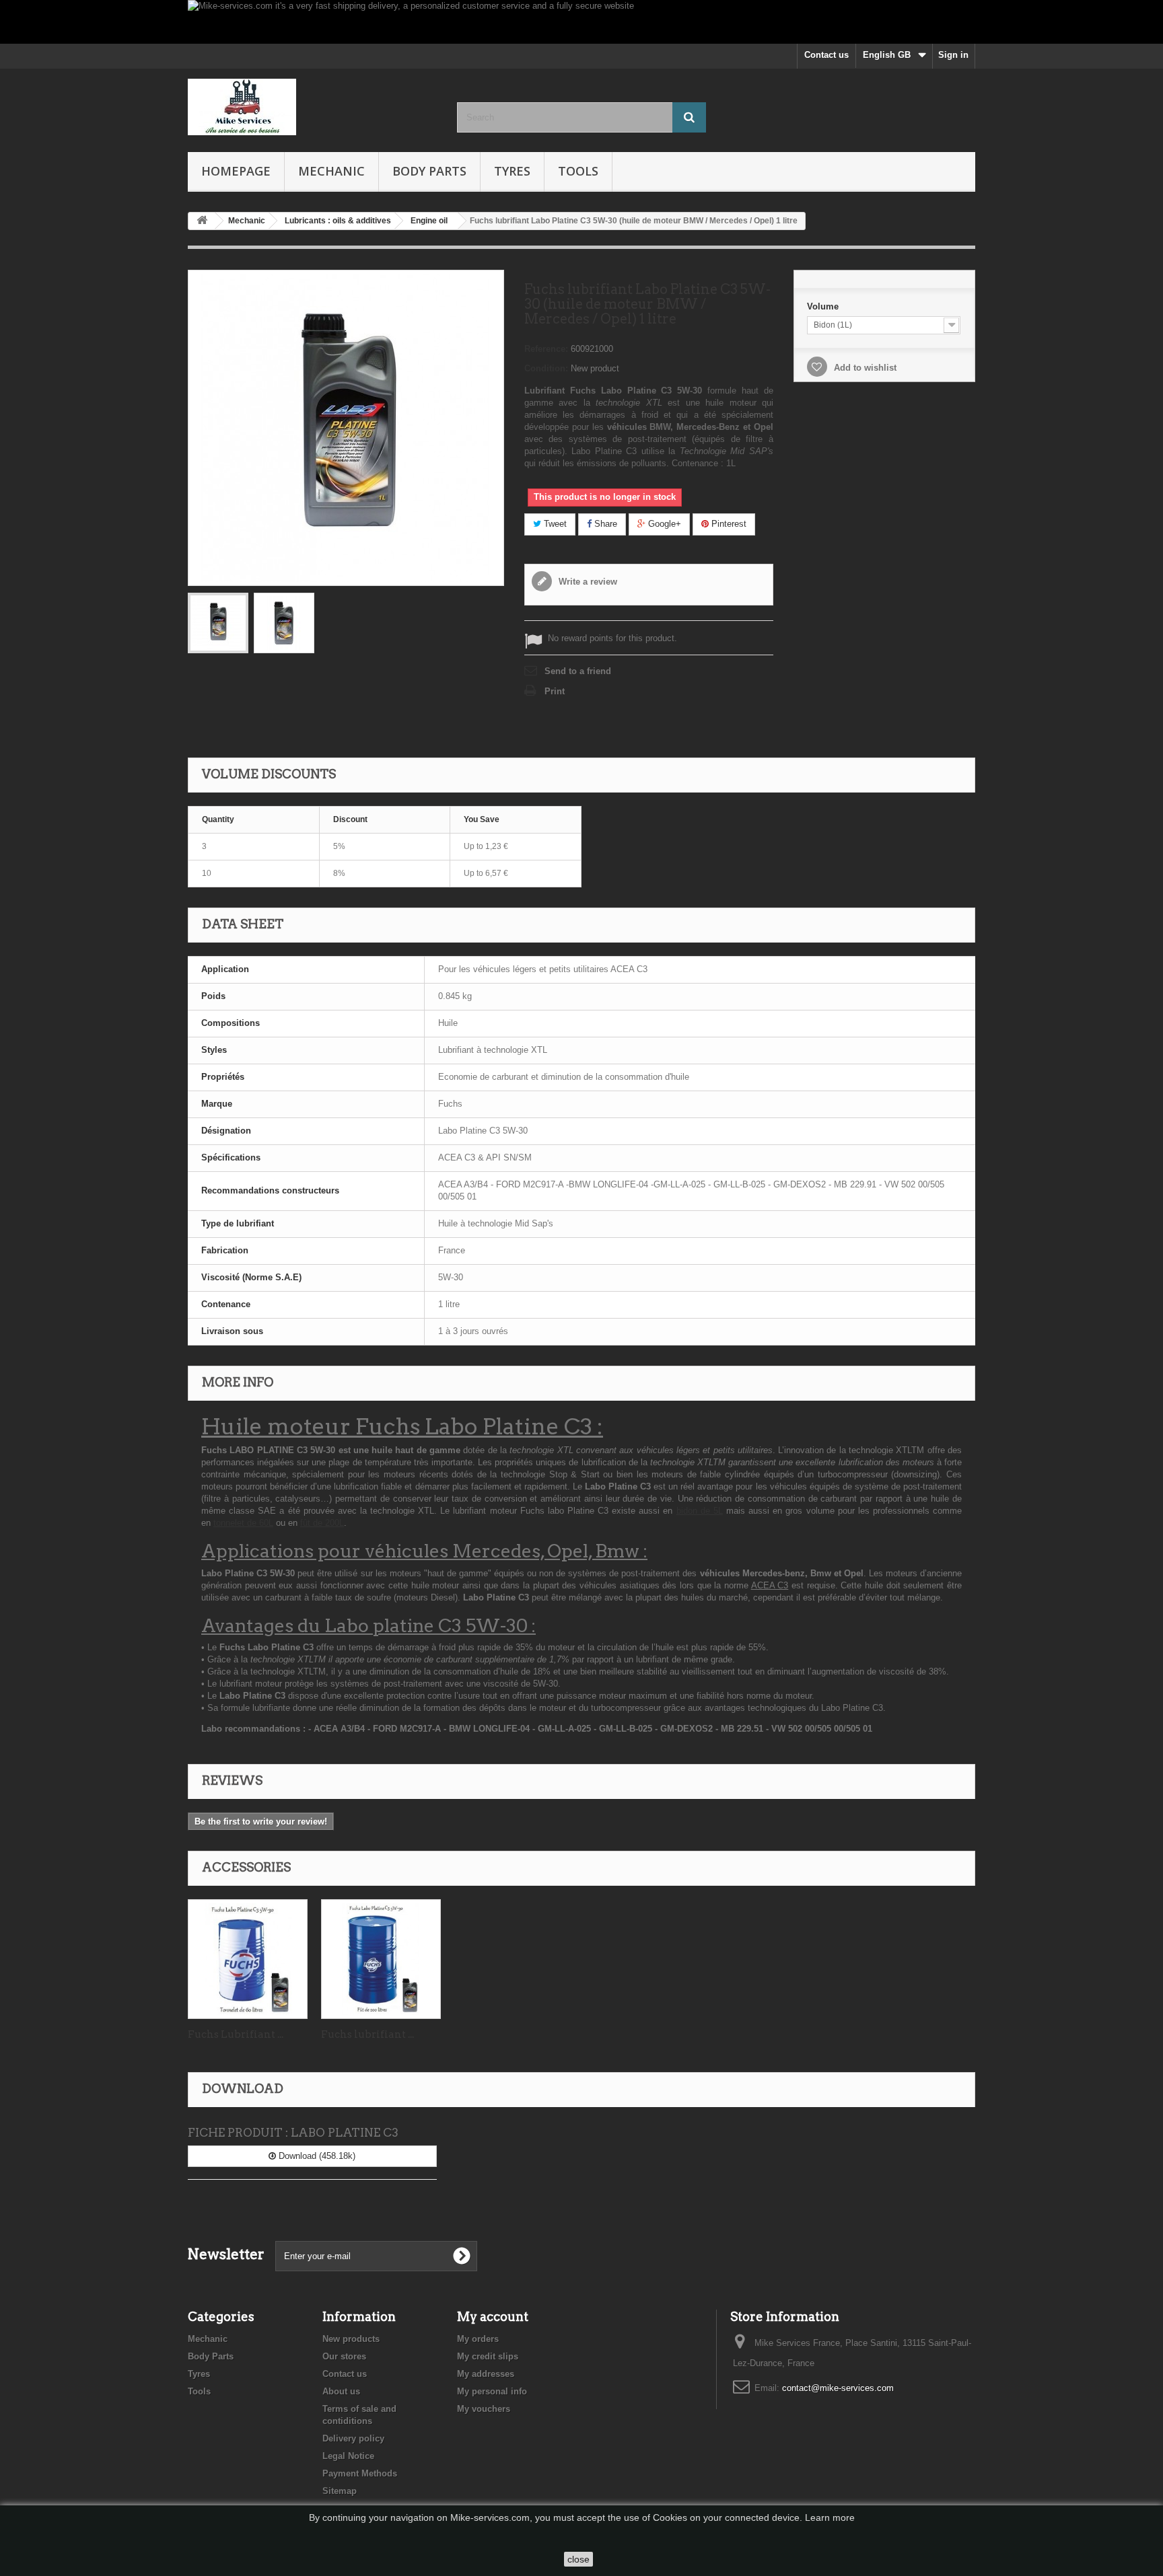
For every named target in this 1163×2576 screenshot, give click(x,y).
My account (493, 2317)
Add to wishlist (864, 368)
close (578, 2559)
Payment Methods (360, 2473)
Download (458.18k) (316, 2156)
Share (604, 524)
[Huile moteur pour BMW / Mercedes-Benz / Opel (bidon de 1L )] (284, 623)
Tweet (554, 524)
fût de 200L (322, 1523)
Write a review (587, 582)
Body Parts (429, 171)
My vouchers (484, 2409)
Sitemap (340, 2491)
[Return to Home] (202, 221)
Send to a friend (578, 671)
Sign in (953, 55)
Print (555, 691)
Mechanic (331, 171)
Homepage (236, 171)
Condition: (546, 368)
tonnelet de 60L (243, 1523)
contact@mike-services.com (838, 2388)
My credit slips (488, 2356)
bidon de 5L (700, 1511)
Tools (578, 171)
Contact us (826, 55)
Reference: (546, 349)
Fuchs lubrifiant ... (367, 2034)
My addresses (486, 2374)
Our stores (344, 2356)
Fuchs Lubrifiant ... (236, 2034)
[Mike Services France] (312, 107)
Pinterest (728, 524)
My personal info (492, 2391)
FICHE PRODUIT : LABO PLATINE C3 (293, 2133)
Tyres (512, 171)
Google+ (663, 524)
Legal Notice (348, 2456)
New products (351, 2339)
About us (341, 2391)
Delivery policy (353, 2438)
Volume (824, 306)
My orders (478, 2339)
